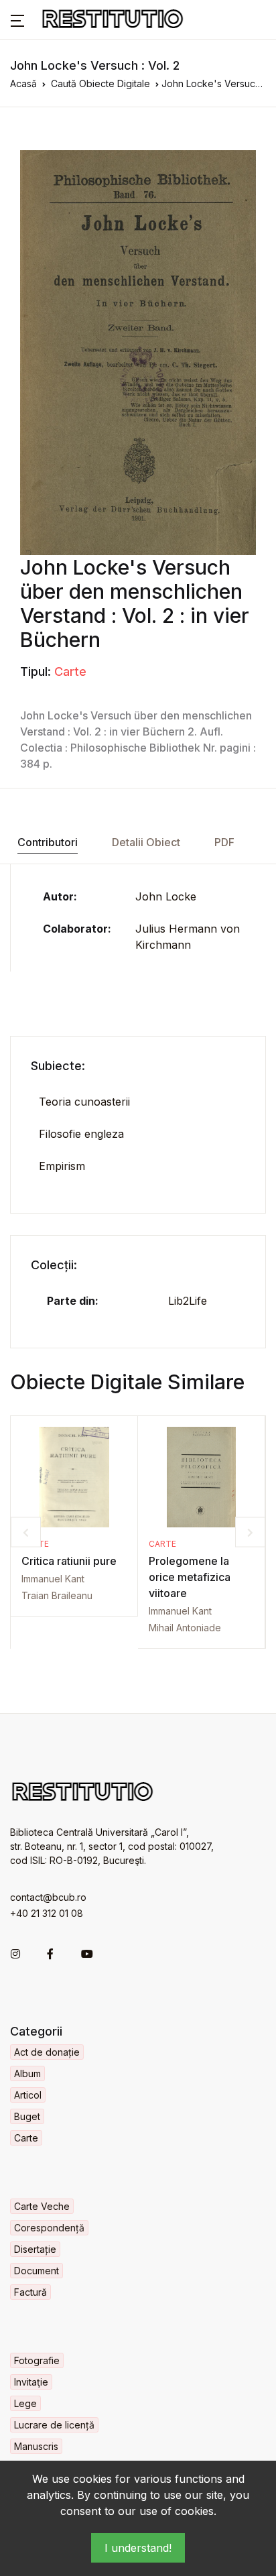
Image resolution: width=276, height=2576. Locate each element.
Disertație (35, 2249)
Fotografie (37, 2360)
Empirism (62, 1166)
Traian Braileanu (57, 1595)
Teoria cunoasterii (84, 1102)
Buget (27, 2116)
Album (27, 2073)
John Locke (166, 896)
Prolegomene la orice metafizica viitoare (190, 1577)
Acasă (23, 83)
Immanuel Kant (53, 1579)
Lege (25, 2403)
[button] (17, 19)
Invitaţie (31, 2382)
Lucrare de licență (54, 2425)
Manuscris (36, 2446)
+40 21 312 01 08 (47, 1913)
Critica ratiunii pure (69, 1561)
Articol (28, 2095)
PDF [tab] (224, 842)
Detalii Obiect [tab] (146, 842)
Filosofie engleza (81, 1134)
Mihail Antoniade (185, 1628)
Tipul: (36, 671)
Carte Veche (42, 2206)
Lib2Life (188, 1301)
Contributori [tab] (48, 842)
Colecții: (54, 1265)
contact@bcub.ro (48, 1897)
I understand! (138, 2548)
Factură (30, 2292)
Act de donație (47, 2052)
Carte (70, 671)
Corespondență (49, 2228)
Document (37, 2271)
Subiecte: (58, 1066)
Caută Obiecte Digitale (100, 83)
